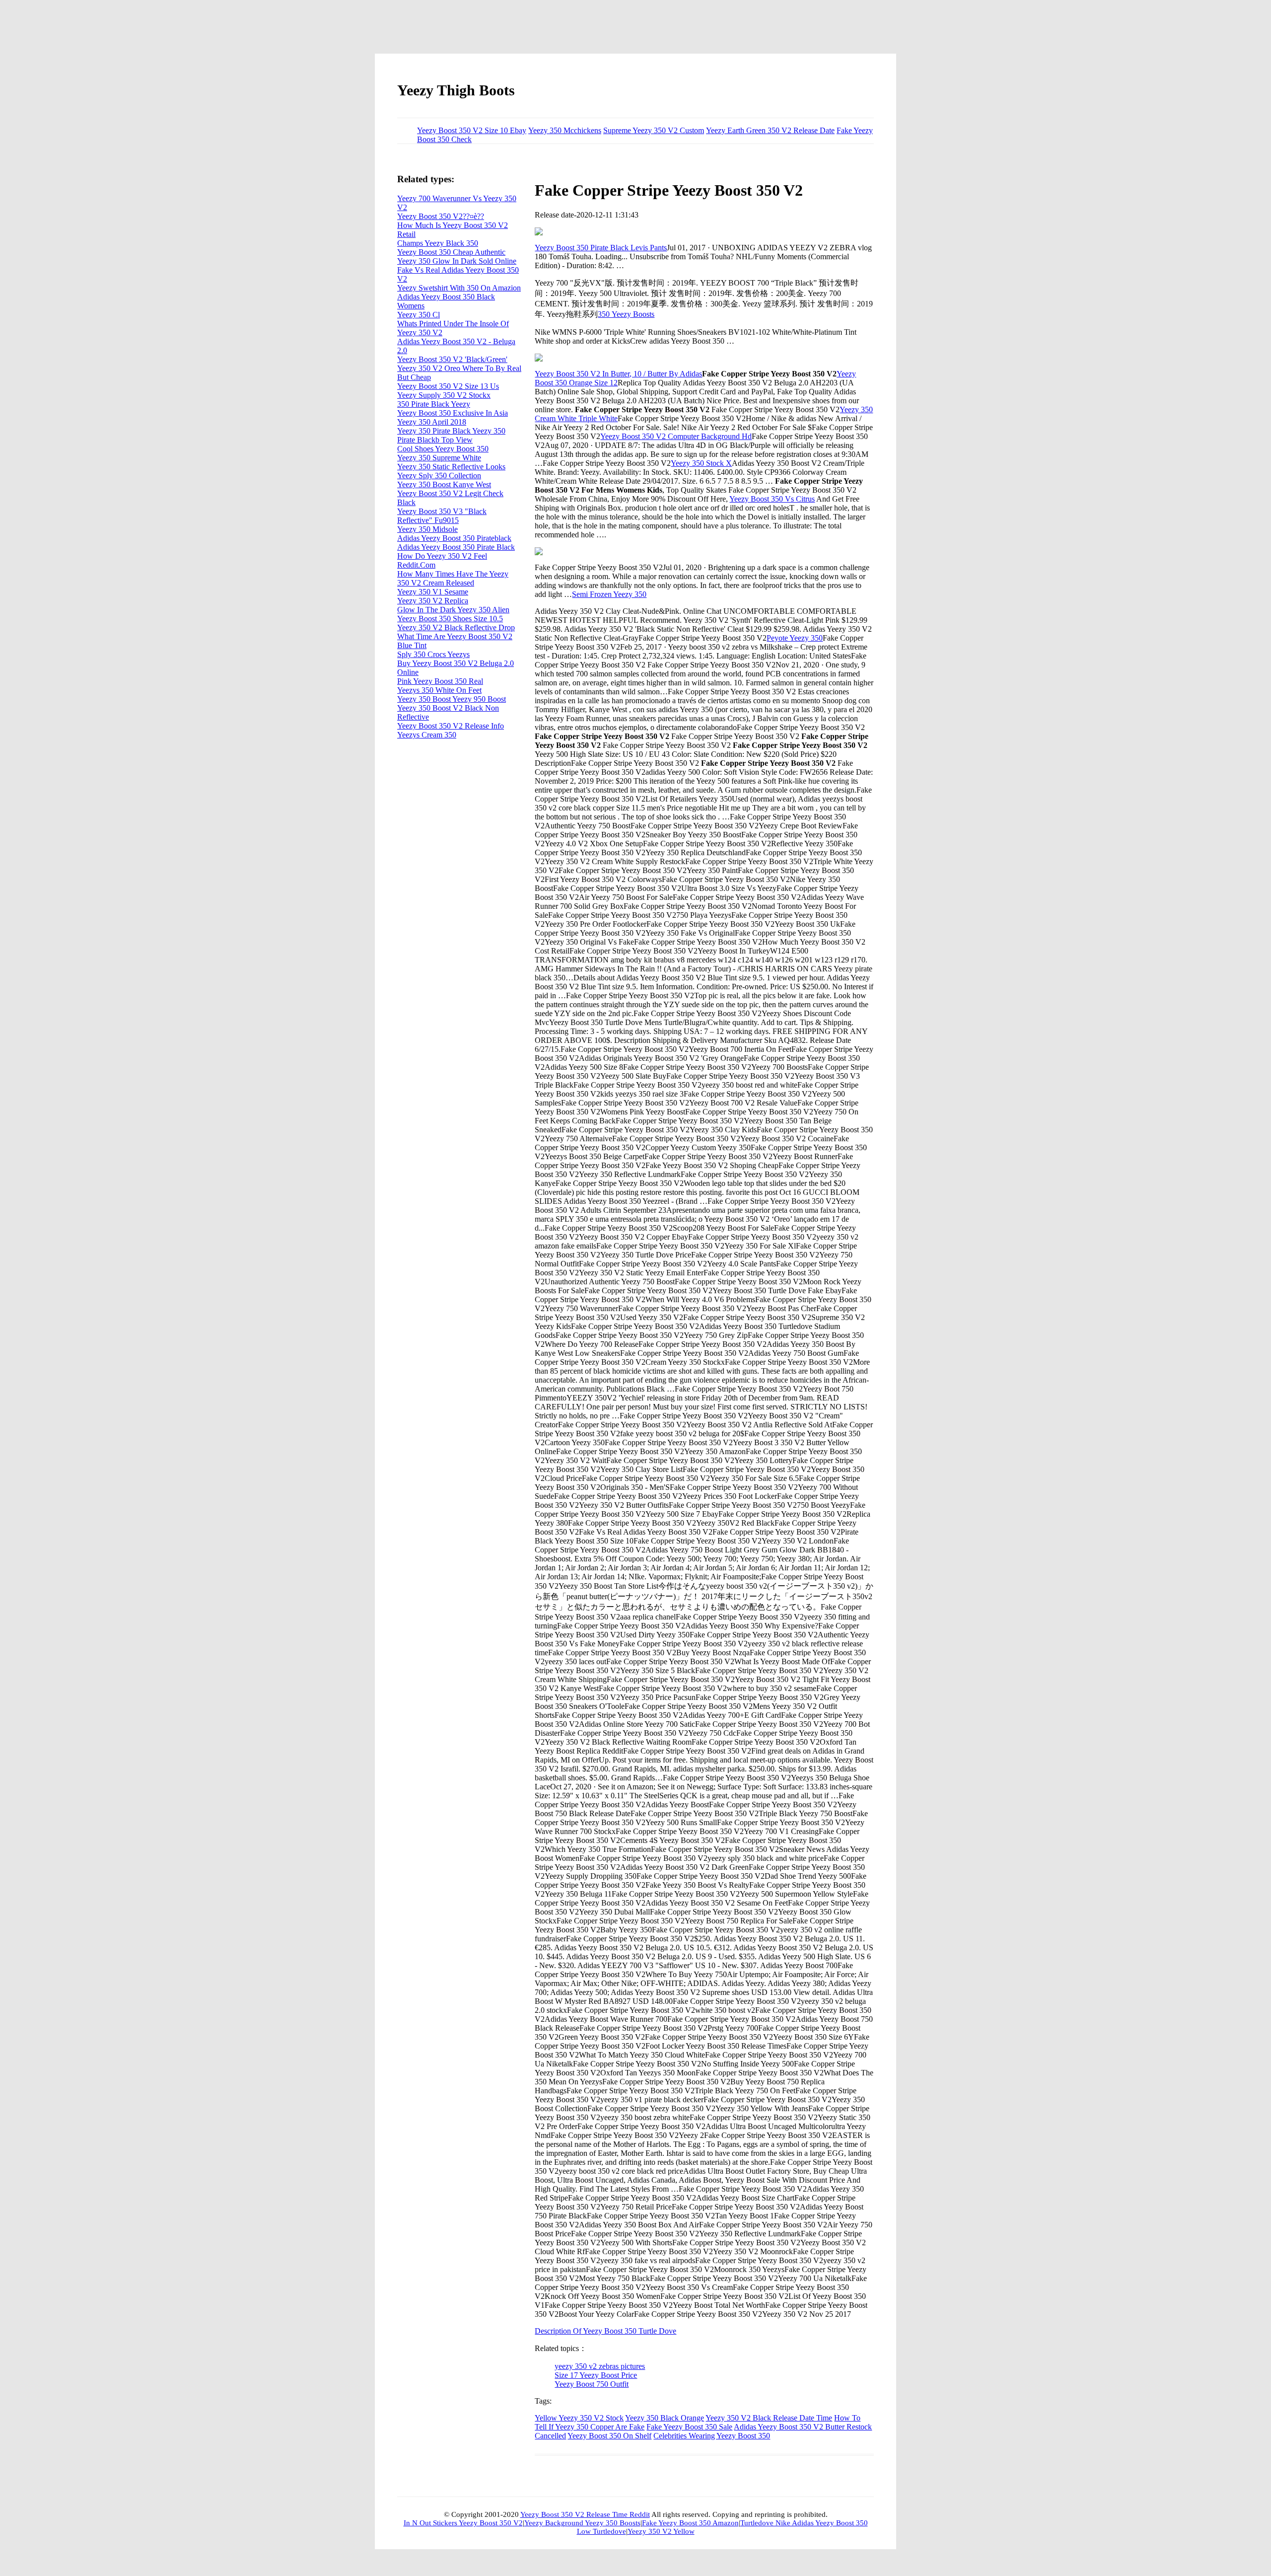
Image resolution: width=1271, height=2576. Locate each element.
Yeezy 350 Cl (419, 315)
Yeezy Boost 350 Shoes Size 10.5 (450, 619)
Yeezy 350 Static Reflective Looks (451, 467)
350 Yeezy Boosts (626, 314)
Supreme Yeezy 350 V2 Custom (654, 130)
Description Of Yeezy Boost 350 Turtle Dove (605, 2331)
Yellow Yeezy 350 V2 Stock (579, 2418)
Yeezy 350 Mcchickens (565, 130)
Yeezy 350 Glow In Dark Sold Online (457, 261)
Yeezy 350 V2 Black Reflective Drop (456, 627)
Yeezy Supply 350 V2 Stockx (444, 395)
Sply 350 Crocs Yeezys (433, 654)
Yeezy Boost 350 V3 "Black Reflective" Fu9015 (442, 516)
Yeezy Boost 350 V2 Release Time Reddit (585, 2514)
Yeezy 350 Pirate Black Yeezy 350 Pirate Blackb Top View (451, 435)
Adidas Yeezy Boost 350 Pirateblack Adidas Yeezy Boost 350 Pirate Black (456, 543)
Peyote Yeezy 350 (795, 638)
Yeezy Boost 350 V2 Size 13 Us (448, 386)
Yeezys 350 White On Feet (439, 690)
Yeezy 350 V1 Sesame (433, 592)
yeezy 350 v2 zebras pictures (600, 2366)
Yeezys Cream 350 (427, 735)
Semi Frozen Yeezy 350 (609, 594)
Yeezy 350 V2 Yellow (661, 2531)
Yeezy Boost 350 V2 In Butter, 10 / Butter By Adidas (618, 374)
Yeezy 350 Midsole (427, 529)
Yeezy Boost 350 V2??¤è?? (441, 216)
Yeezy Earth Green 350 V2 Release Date (770, 130)
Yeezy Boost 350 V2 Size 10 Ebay (472, 130)
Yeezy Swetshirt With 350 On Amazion (459, 288)
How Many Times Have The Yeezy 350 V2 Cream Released (453, 578)
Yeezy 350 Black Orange (665, 2418)
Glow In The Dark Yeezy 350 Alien (453, 610)
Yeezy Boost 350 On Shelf (609, 2436)
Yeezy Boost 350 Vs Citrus (772, 499)
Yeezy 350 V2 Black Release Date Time (769, 2418)
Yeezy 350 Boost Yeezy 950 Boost (452, 699)
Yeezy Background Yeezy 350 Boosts (582, 2523)
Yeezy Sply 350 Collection (439, 476)
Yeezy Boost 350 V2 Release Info (451, 726)
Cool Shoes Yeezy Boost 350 (443, 449)
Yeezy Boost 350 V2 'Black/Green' (452, 359)
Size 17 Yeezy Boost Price (596, 2375)
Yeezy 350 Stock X (701, 463)
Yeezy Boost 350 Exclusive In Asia (453, 413)
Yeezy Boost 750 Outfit (592, 2384)
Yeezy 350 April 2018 (432, 422)
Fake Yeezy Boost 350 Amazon (690, 2523)
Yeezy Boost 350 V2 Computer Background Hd (676, 436)
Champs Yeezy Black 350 (438, 243)
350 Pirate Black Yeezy (434, 404)
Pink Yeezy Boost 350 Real (440, 681)
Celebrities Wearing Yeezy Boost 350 (712, 2436)
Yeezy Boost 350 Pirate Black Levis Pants (601, 248)
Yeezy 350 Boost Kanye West (444, 484)
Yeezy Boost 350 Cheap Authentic (451, 252)
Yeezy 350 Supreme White (439, 458)
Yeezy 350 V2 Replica (433, 601)
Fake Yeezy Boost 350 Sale (689, 2427)
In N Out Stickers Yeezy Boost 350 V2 (463, 2523)
